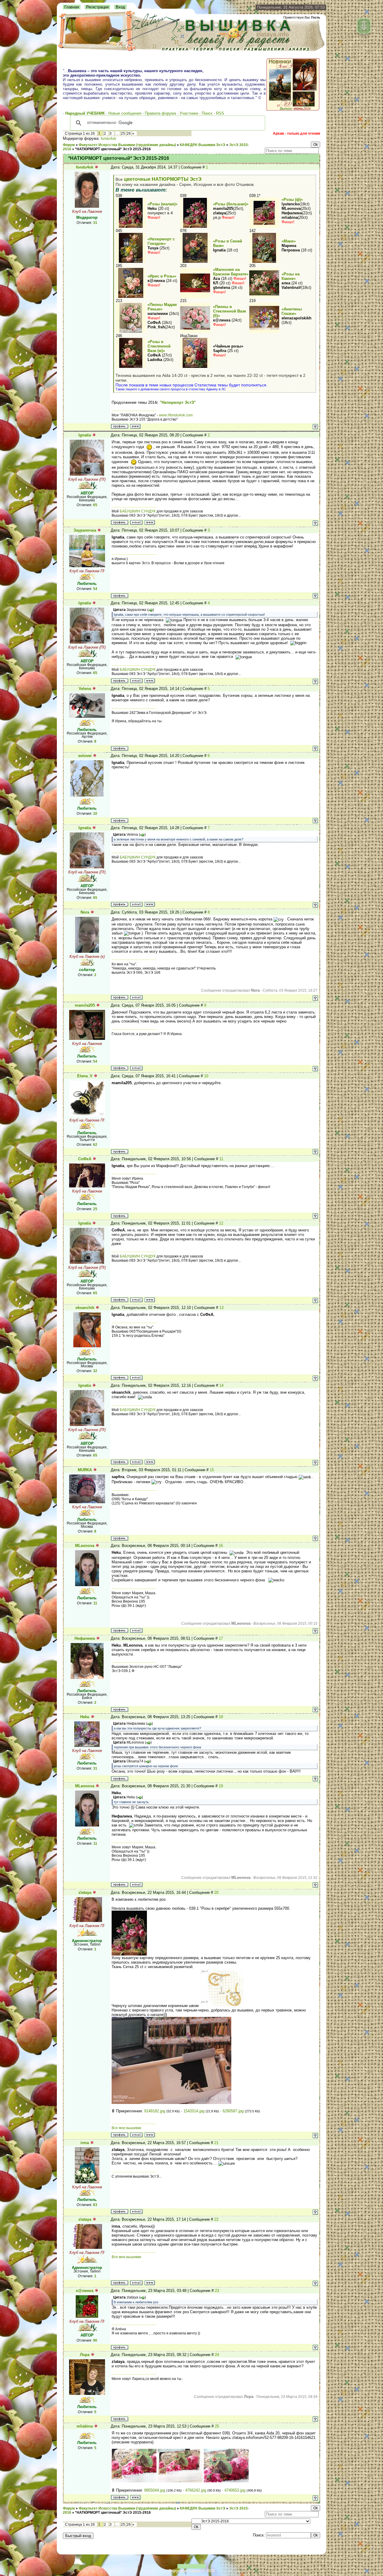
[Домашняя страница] (135, 426)
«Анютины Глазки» (292, 311)
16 (221, 1546)
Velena (85, 689)
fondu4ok (108, 139)
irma (85, 2143)
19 (221, 1786)
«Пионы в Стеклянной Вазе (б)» (230, 311)
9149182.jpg (155, 2111)
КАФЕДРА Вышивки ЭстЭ (203, 145)
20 (216, 1892)
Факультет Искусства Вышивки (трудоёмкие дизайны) (127, 145)
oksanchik (85, 1308)
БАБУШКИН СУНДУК (138, 511)
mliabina (85, 2426)
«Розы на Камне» (291, 276)
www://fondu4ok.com (176, 415)
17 (221, 1638)
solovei (85, 756)
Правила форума (160, 113)
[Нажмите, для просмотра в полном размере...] (129, 1954)
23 (217, 2291)
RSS (220, 113)
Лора (85, 2355)
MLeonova (85, 1546)
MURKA (85, 1470)
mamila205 (85, 1005)
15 (212, 1470)
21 (216, 2143)
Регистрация (97, 7)
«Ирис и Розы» (162, 276)
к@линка (85, 2291)
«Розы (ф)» (292, 200)
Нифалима (85, 1638)
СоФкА (85, 1159)
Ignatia (85, 435)
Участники (189, 113)
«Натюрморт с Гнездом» (161, 241)
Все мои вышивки (126, 2128)
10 (206, 1076)
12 (221, 1223)
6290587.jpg (233, 2111)
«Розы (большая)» (231, 204)
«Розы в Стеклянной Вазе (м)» (159, 346)
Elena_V (85, 1076)
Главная (72, 7)
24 (217, 2355)
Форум (69, 145)
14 (221, 1385)
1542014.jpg (194, 2111)
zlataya (85, 1892)
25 (123, 133)
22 (216, 2219)
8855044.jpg (155, 2490)
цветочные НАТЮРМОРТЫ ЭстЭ (163, 179)
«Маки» (289, 241)
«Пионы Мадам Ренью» (162, 307)
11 (221, 1159)
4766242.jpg (196, 2490)
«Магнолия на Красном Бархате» (231, 272)
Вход (120, 7)
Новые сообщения (125, 113)
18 (221, 1717)
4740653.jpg (235, 2490)
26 (129, 133)
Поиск (207, 113)
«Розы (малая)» (162, 204)
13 (221, 1308)
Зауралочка (85, 530)
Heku (85, 1717)
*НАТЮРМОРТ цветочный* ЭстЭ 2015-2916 (113, 149)
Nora (85, 912)
